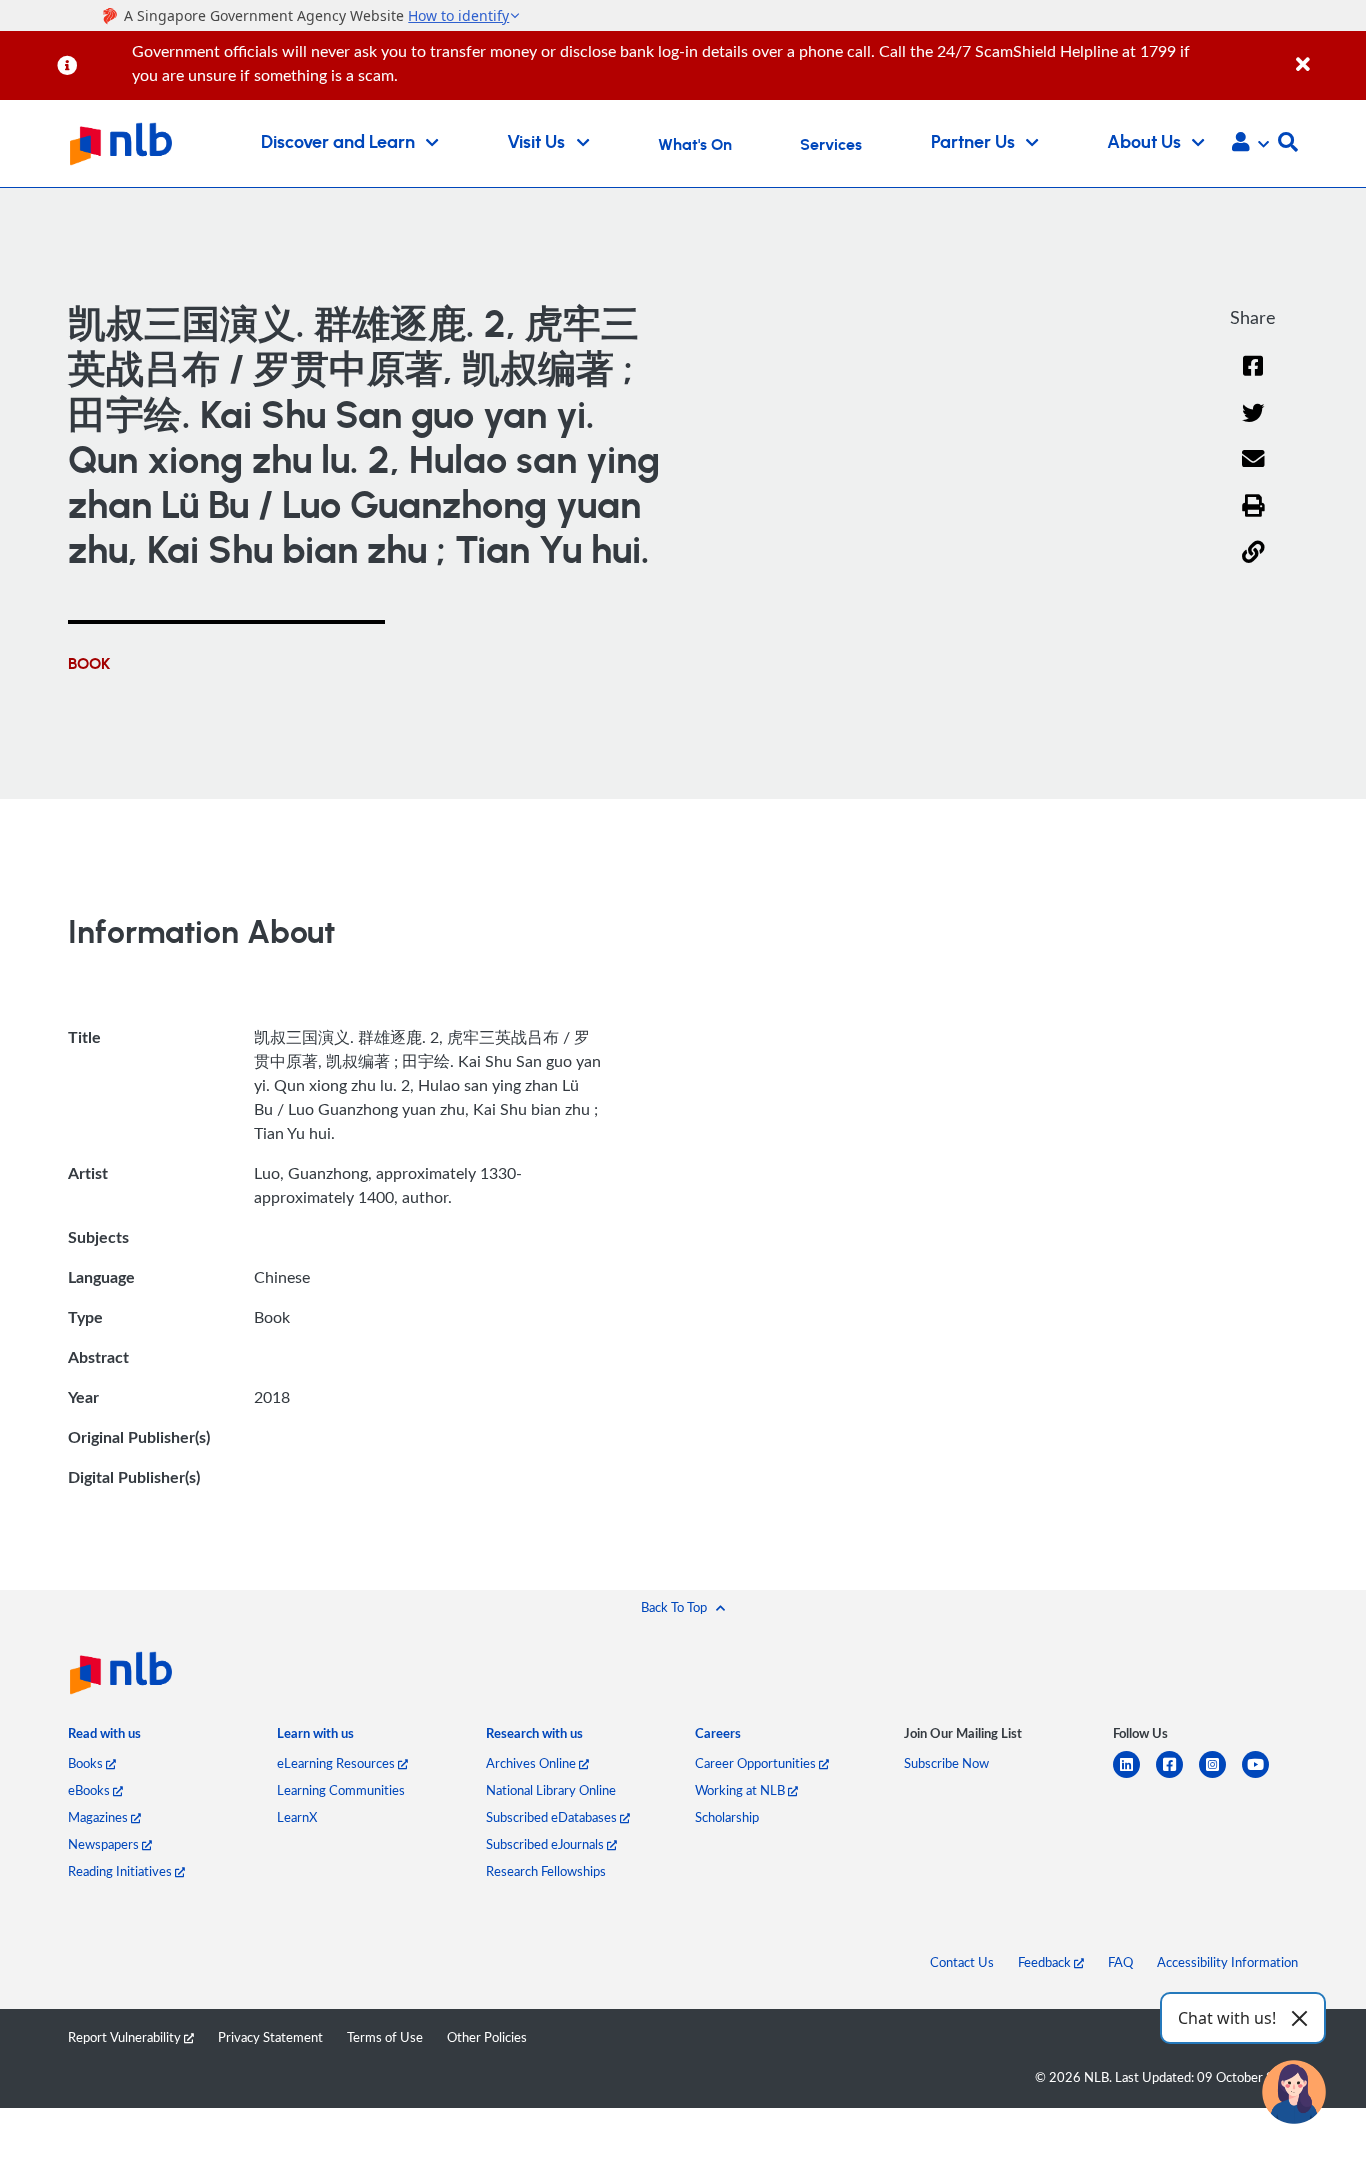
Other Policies (487, 2037)
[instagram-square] (1220, 1776)
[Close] (1327, 53)
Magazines (99, 1817)
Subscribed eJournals (546, 1844)
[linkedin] (1134, 1776)
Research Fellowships (546, 1871)
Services (831, 145)
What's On (695, 145)
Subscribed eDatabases (553, 1817)
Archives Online (532, 1763)
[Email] (1253, 471)
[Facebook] (1253, 378)
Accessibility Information (1227, 1962)
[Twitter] (1253, 425)
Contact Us (962, 1962)
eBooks (90, 1790)
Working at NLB (741, 1790)
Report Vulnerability (126, 2037)
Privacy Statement (270, 2037)
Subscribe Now (946, 1763)
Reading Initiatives (121, 1871)
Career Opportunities (757, 1763)
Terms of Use (385, 2037)
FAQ (1120, 1962)
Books (87, 1763)
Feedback (1046, 1962)
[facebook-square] (1177, 1776)
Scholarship (727, 1817)
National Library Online (551, 1790)
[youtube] (1263, 1776)
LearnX (297, 1817)
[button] (1250, 144)
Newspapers (105, 1844)
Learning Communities (341, 1790)
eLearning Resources (337, 1763)
